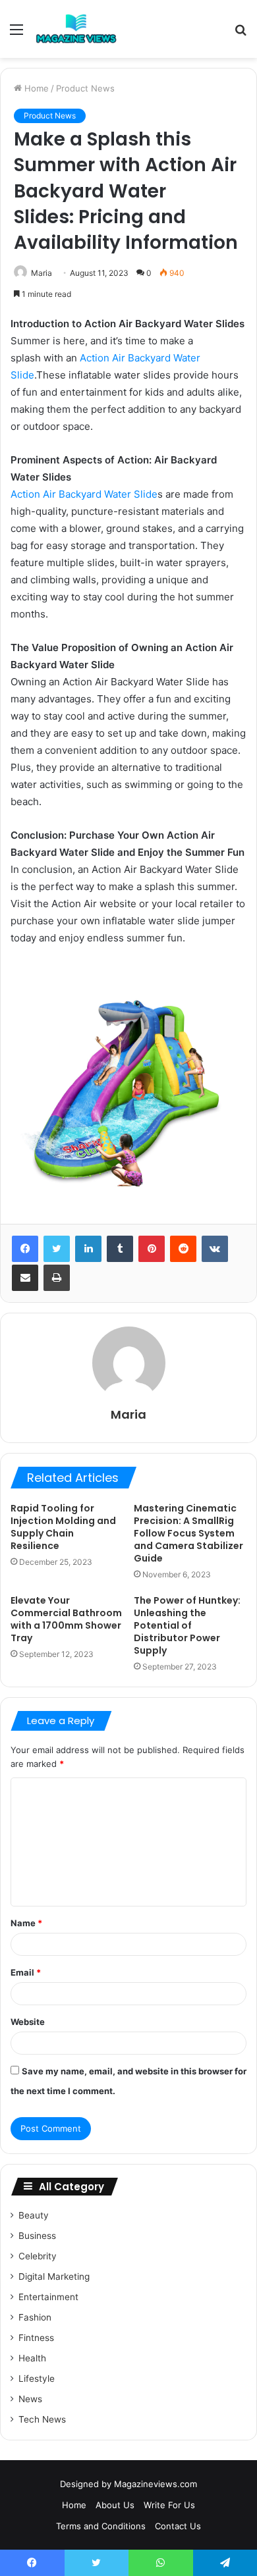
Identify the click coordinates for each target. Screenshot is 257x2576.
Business (37, 2236)
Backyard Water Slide (108, 494)
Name (26, 1923)
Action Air (33, 494)
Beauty (34, 2215)
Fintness (36, 2338)
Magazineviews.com (156, 2484)
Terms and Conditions (101, 2526)
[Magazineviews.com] (76, 29)
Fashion (35, 2317)
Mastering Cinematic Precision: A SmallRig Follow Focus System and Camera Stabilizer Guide (188, 1533)
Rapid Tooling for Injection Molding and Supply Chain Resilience (63, 1527)
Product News (85, 88)
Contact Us (178, 2526)
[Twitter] (57, 1249)
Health (32, 2358)
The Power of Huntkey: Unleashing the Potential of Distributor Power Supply (187, 1625)
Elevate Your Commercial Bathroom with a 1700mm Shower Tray (66, 1619)
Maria (42, 273)
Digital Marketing (54, 2276)
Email (26, 1972)
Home (35, 88)
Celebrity (38, 2256)
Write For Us (169, 2505)
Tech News (42, 2419)
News (30, 2399)
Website (28, 2022)
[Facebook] (25, 1249)
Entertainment (48, 2297)
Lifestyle (37, 2379)
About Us (115, 2505)
